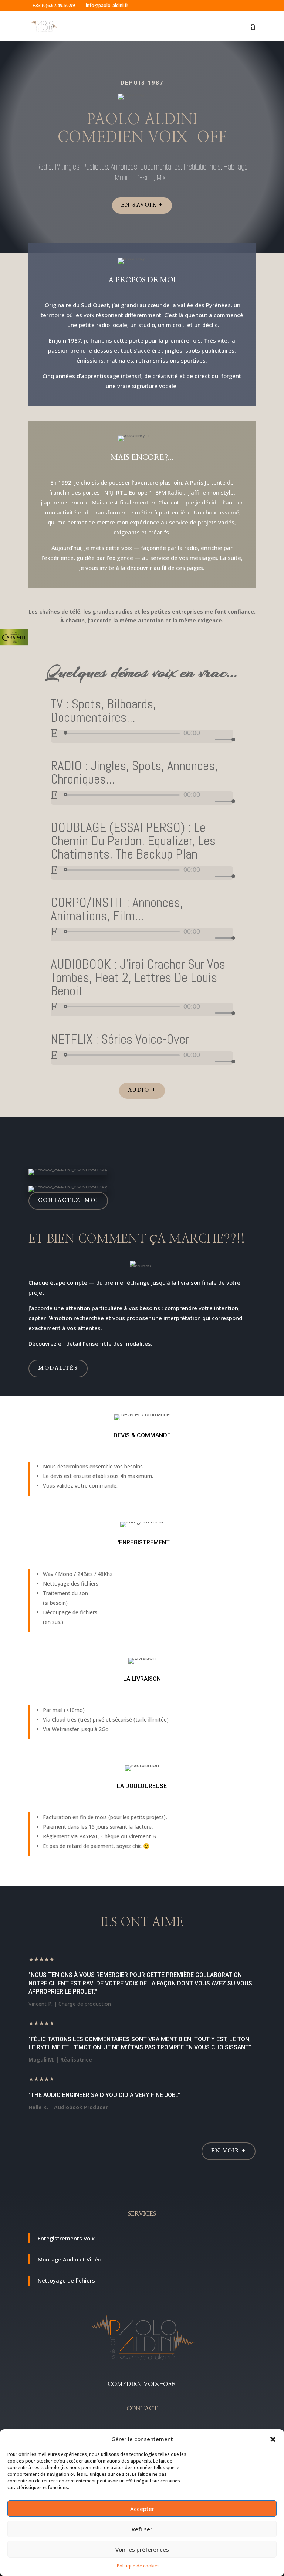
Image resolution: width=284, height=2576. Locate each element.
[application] (142, 736)
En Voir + (229, 2151)
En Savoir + (142, 205)
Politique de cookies (138, 2566)
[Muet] (209, 740)
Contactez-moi (68, 1200)
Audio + (142, 1090)
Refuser (142, 2529)
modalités (58, 1368)
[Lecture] (54, 733)
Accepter (142, 2509)
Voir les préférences (142, 2549)
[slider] (223, 739)
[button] (273, 2439)
